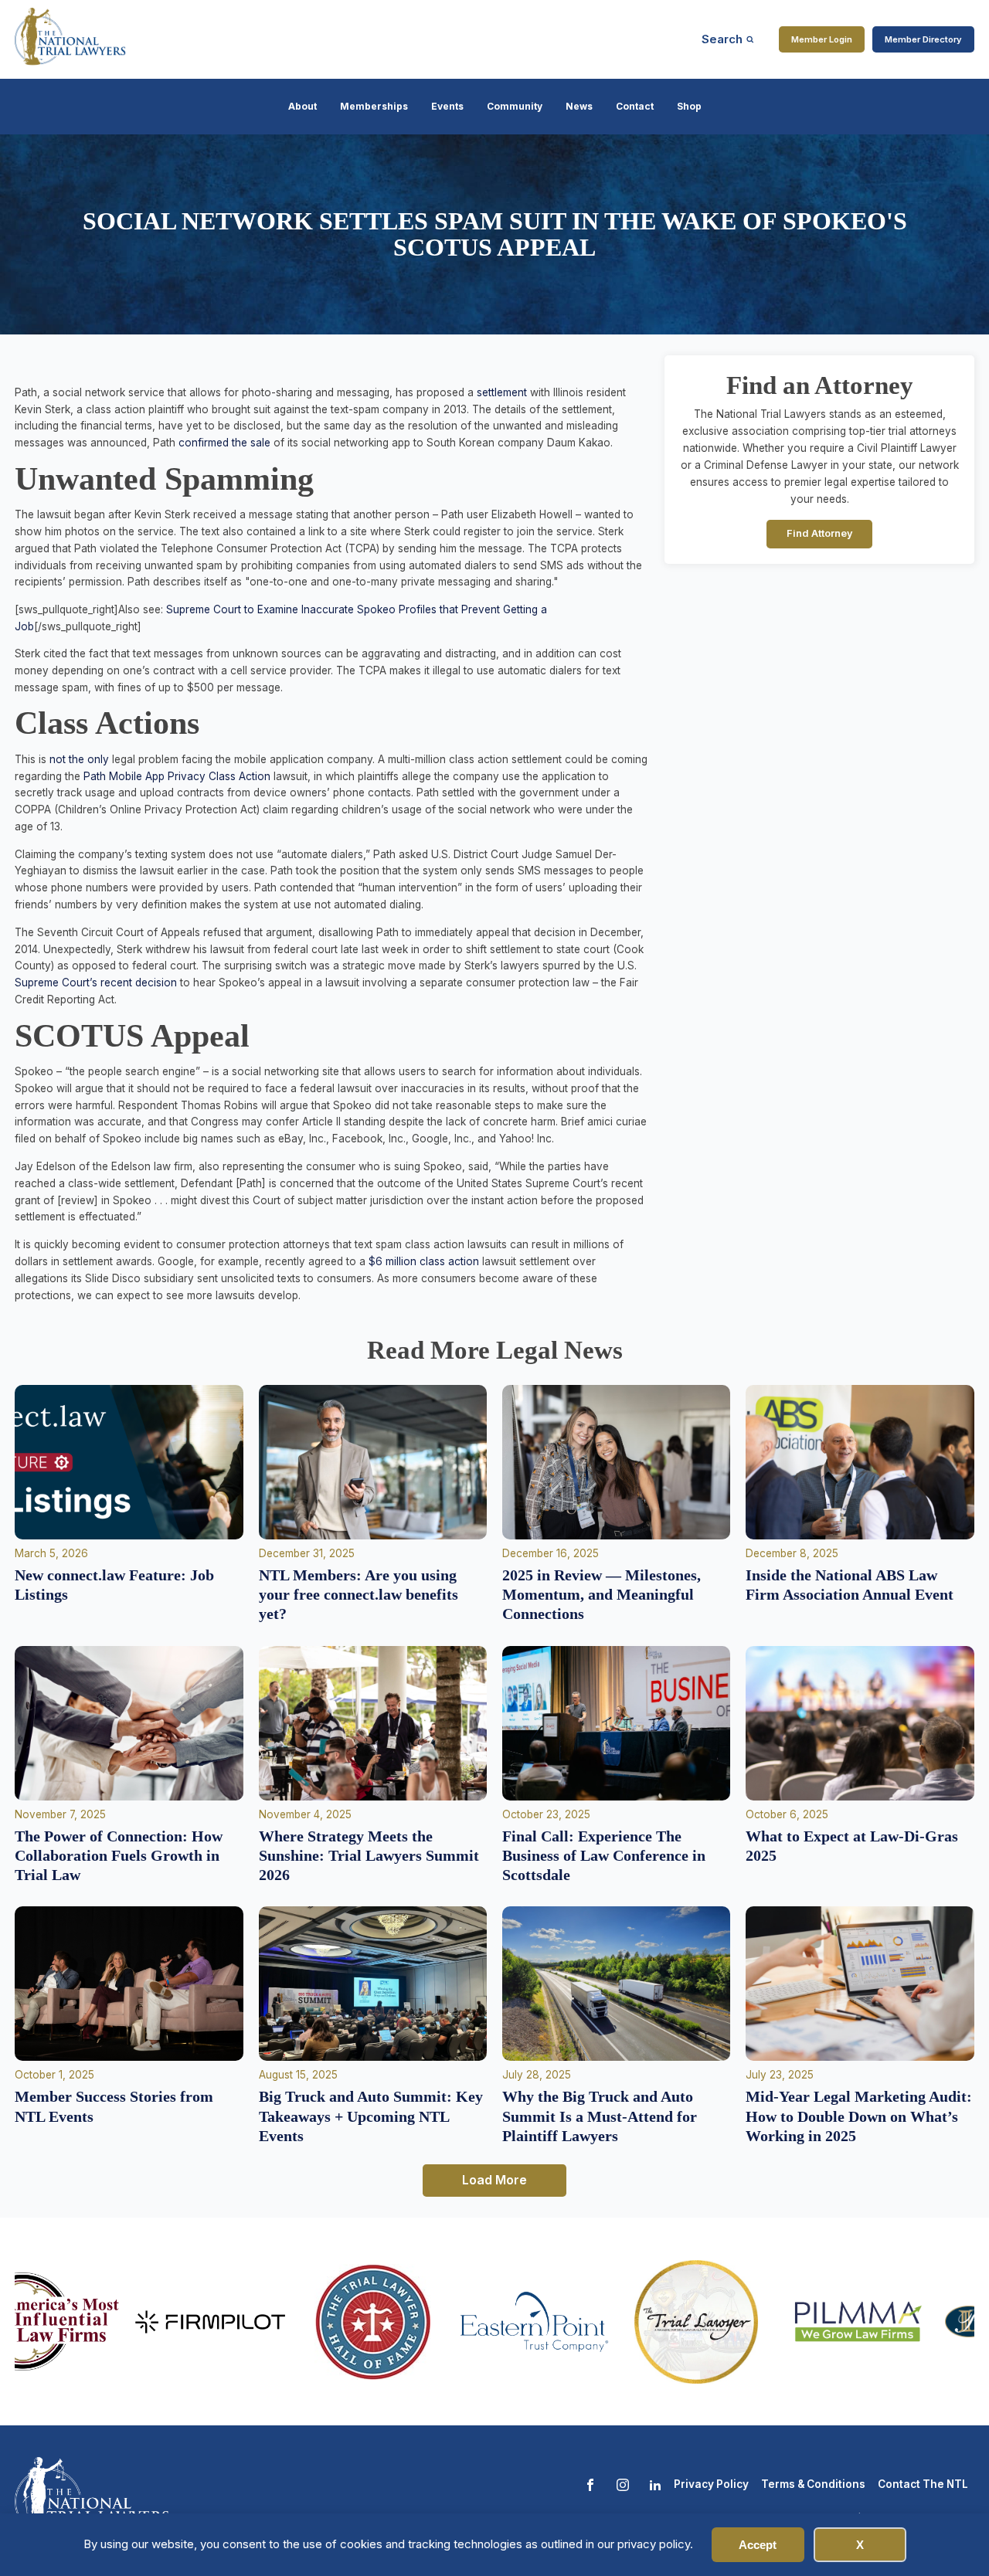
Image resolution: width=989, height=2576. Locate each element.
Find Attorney (820, 534)
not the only (79, 759)
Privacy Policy (711, 2484)
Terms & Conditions (813, 2484)
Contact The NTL (923, 2484)
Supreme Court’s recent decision (96, 983)
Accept (758, 2545)
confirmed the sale (224, 443)
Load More (494, 2180)
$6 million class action (424, 1261)
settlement (500, 392)
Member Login (822, 39)
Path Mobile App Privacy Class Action (175, 776)
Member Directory (923, 39)
